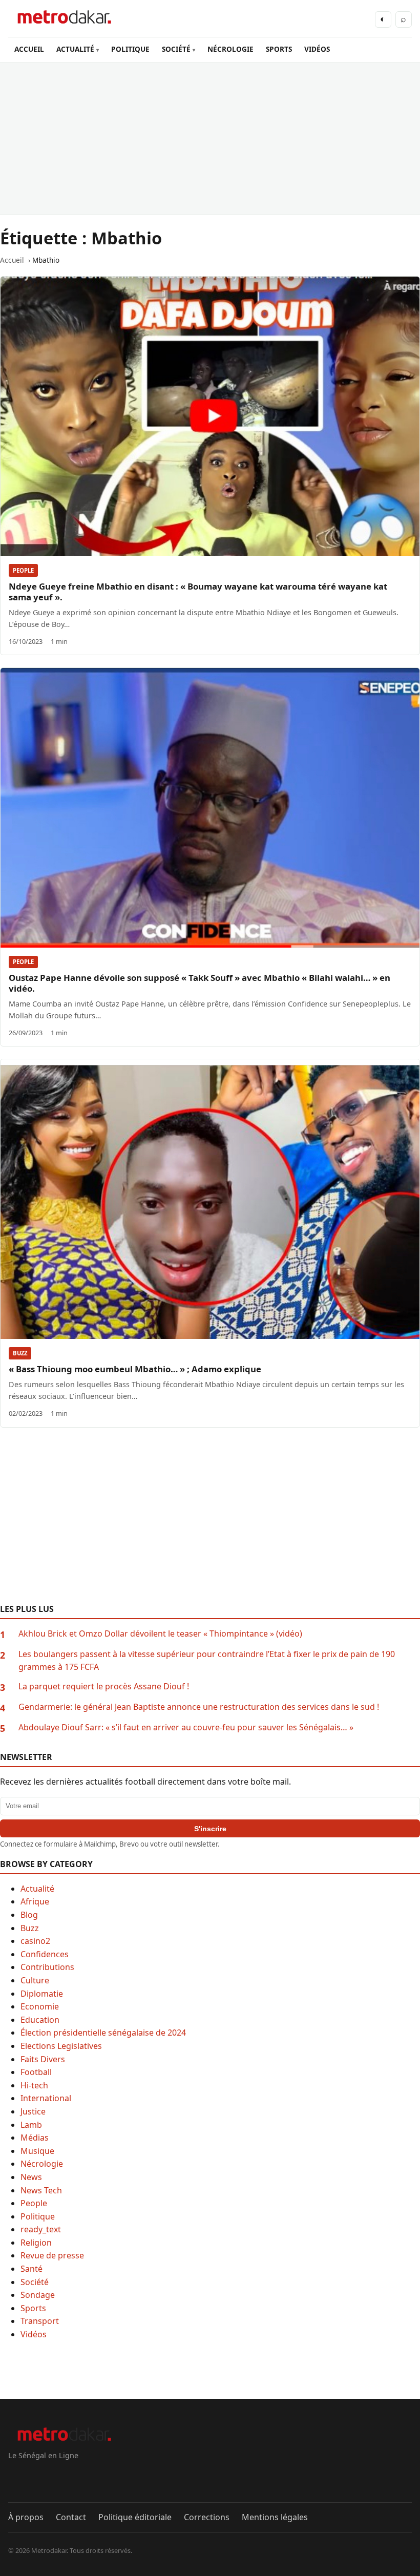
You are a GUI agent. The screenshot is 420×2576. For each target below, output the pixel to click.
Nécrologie (42, 2164)
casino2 (35, 1941)
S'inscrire (210, 1829)
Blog (29, 1915)
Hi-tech (34, 2085)
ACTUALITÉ (75, 49)
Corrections (207, 2517)
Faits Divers (43, 2059)
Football (36, 2072)
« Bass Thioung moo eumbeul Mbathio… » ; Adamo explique (135, 1369)
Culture (35, 1980)
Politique (38, 2216)
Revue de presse (52, 2255)
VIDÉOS (317, 49)
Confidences (45, 1954)
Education (40, 2020)
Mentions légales (275, 2517)
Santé (31, 2269)
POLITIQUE (130, 49)
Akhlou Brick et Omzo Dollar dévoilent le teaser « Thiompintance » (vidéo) (160, 1633)
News (31, 2177)
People (23, 570)
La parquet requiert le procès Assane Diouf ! (104, 1686)
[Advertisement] (210, 139)
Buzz (20, 1353)
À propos (26, 2517)
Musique (37, 2151)
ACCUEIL (29, 49)
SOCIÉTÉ (176, 49)
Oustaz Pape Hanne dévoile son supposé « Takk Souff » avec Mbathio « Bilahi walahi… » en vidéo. (199, 983)
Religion (36, 2243)
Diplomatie (42, 1994)
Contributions (47, 1967)
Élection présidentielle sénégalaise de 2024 (103, 2033)
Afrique (35, 1901)
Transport (40, 2321)
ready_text (41, 2229)
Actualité (37, 1889)
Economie (40, 2006)
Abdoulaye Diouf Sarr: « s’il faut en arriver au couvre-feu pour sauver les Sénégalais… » (186, 1727)
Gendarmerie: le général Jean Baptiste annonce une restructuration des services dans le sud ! (199, 1707)
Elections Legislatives (61, 2046)
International (46, 2098)
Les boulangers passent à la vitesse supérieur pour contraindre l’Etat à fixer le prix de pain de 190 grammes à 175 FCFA (207, 1661)
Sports (33, 2308)
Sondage (38, 2295)
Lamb (31, 2125)
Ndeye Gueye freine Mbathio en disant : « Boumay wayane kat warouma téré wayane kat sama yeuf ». (198, 592)
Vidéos (34, 2334)
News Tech (41, 2190)
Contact (71, 2517)
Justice (33, 2111)
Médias (35, 2138)
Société (35, 2282)
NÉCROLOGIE (230, 49)
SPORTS (279, 49)
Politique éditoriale (135, 2517)
